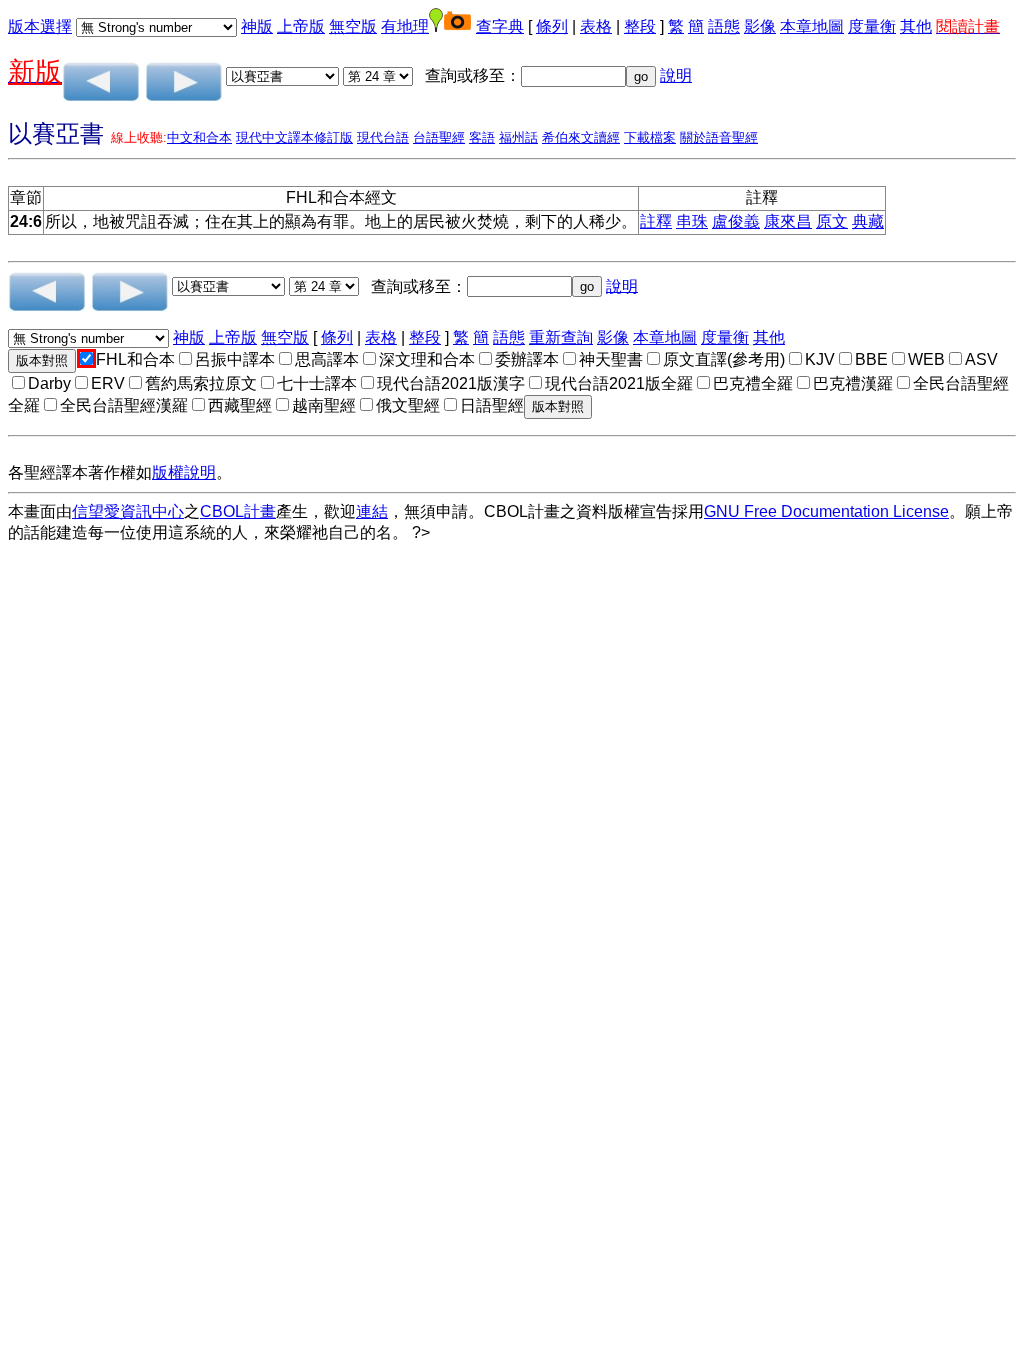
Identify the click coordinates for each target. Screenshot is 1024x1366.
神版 (257, 26)
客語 (482, 137)
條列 (552, 26)
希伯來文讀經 (581, 137)
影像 (760, 26)
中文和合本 (199, 137)
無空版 (353, 26)
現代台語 (383, 137)
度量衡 (872, 26)
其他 (916, 26)
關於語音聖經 (719, 137)
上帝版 (301, 26)
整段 (640, 26)
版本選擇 (40, 26)
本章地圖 (812, 26)
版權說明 (184, 472)
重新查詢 (561, 337)
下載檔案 (650, 137)
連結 (372, 511)
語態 (724, 26)
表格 (596, 26)
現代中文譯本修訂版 (294, 137)
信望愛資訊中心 (128, 511)
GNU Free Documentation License (826, 511)
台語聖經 (439, 137)
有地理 (405, 26)
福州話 (518, 137)
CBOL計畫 (238, 511)
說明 (676, 75)
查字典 (500, 26)
